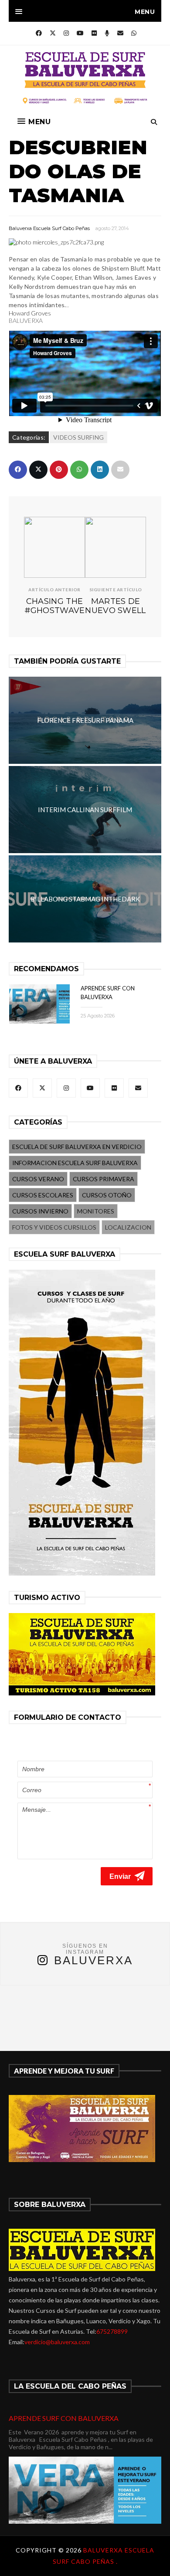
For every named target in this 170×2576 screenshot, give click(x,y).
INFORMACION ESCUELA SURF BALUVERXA (75, 1163)
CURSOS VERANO (38, 1179)
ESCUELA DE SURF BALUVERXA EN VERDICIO (77, 1147)
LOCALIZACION (128, 1227)
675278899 (112, 2331)
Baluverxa (93, 1960)
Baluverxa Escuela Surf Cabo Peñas (49, 228)
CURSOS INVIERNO (40, 1211)
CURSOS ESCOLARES (43, 1195)
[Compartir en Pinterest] (59, 470)
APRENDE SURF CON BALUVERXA (64, 2418)
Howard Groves (30, 313)
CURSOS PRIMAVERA (104, 1179)
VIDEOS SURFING (78, 437)
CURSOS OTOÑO (107, 1195)
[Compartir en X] (38, 470)
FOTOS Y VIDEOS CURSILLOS (54, 1227)
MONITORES (96, 1211)
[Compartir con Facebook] (18, 470)
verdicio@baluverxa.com (57, 2342)
